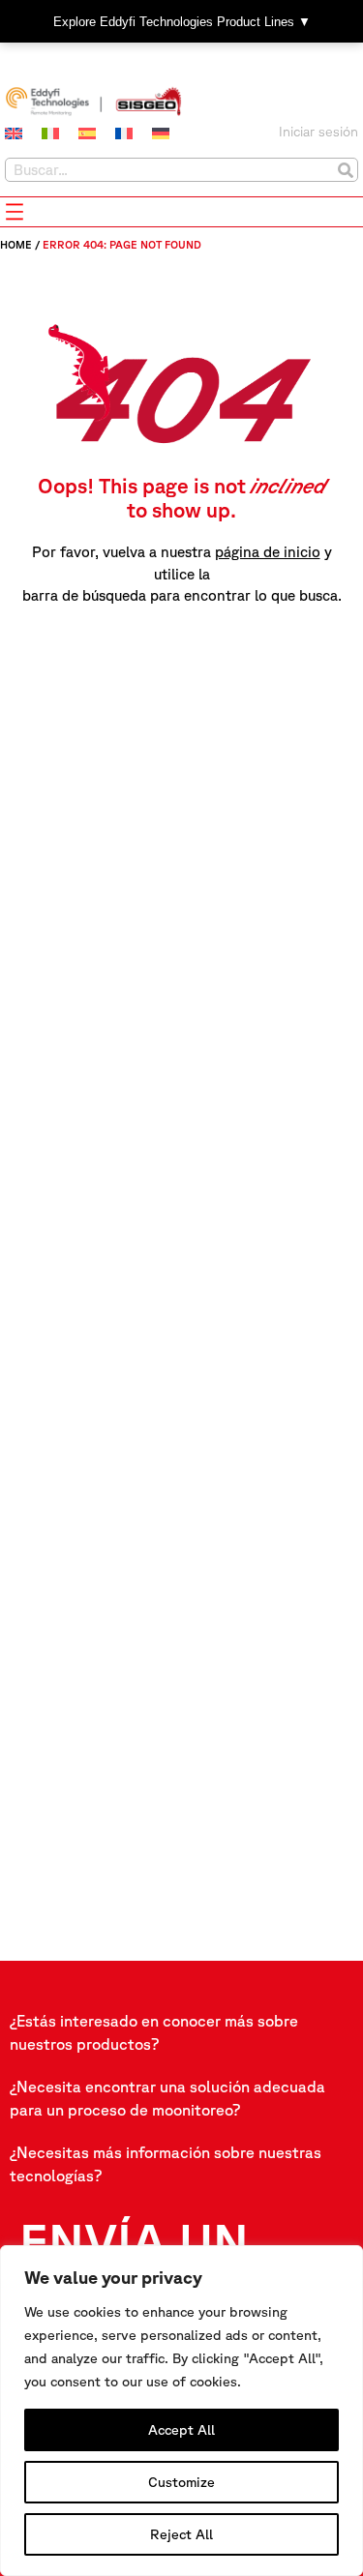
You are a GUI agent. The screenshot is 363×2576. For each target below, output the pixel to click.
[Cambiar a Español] (87, 133)
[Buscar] (345, 170)
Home (16, 244)
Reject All (181, 2534)
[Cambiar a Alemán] (161, 133)
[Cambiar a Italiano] (50, 133)
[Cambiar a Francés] (124, 133)
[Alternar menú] (15, 212)
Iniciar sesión (318, 132)
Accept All (181, 2430)
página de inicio (268, 552)
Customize (181, 2482)
